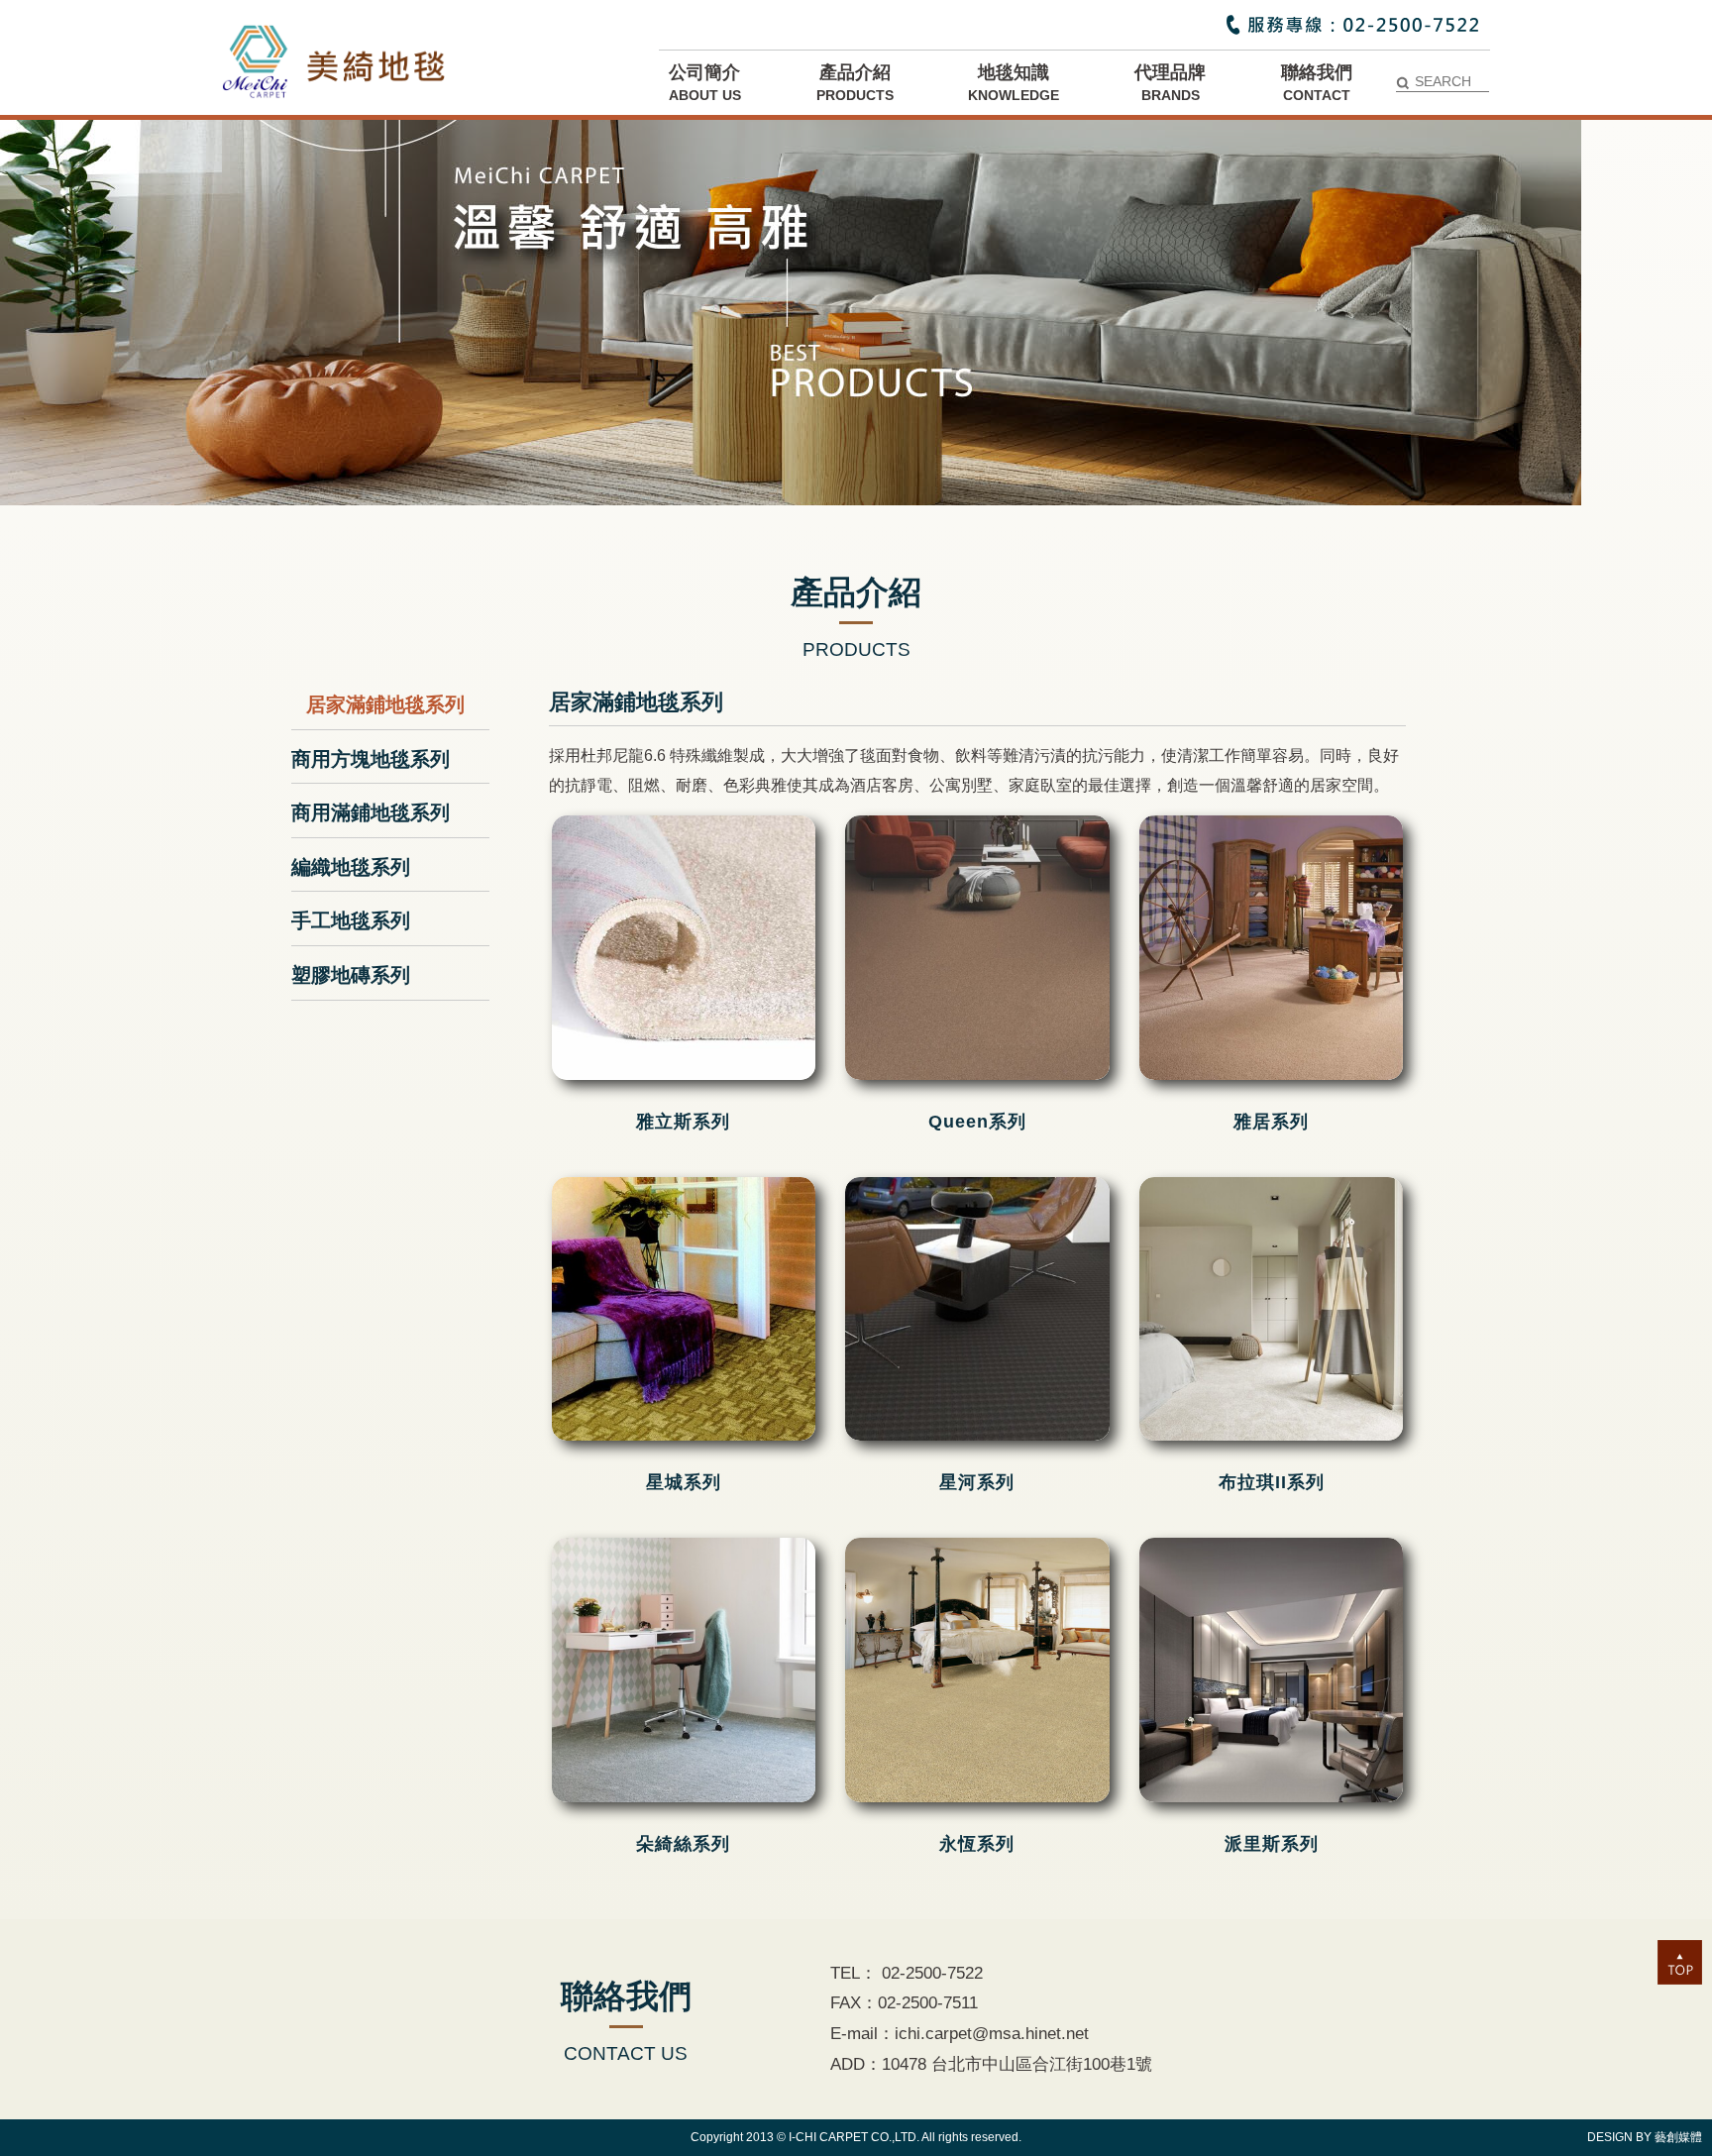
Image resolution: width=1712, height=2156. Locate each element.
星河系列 (977, 1482)
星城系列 (684, 1482)
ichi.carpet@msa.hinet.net (992, 2034)
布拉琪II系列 (1272, 1482)
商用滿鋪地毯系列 (371, 812)
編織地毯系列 (351, 867)
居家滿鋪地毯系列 (385, 704)
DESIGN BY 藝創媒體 (1645, 2137)
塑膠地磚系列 (351, 975)
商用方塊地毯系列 (371, 759)
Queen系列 (977, 1122)
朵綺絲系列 (683, 1844)
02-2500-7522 (930, 1973)
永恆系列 (977, 1844)
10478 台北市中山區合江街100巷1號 (1017, 2064)
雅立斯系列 (683, 1122)
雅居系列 (1271, 1122)
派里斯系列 (1272, 1844)
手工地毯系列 (351, 920)
